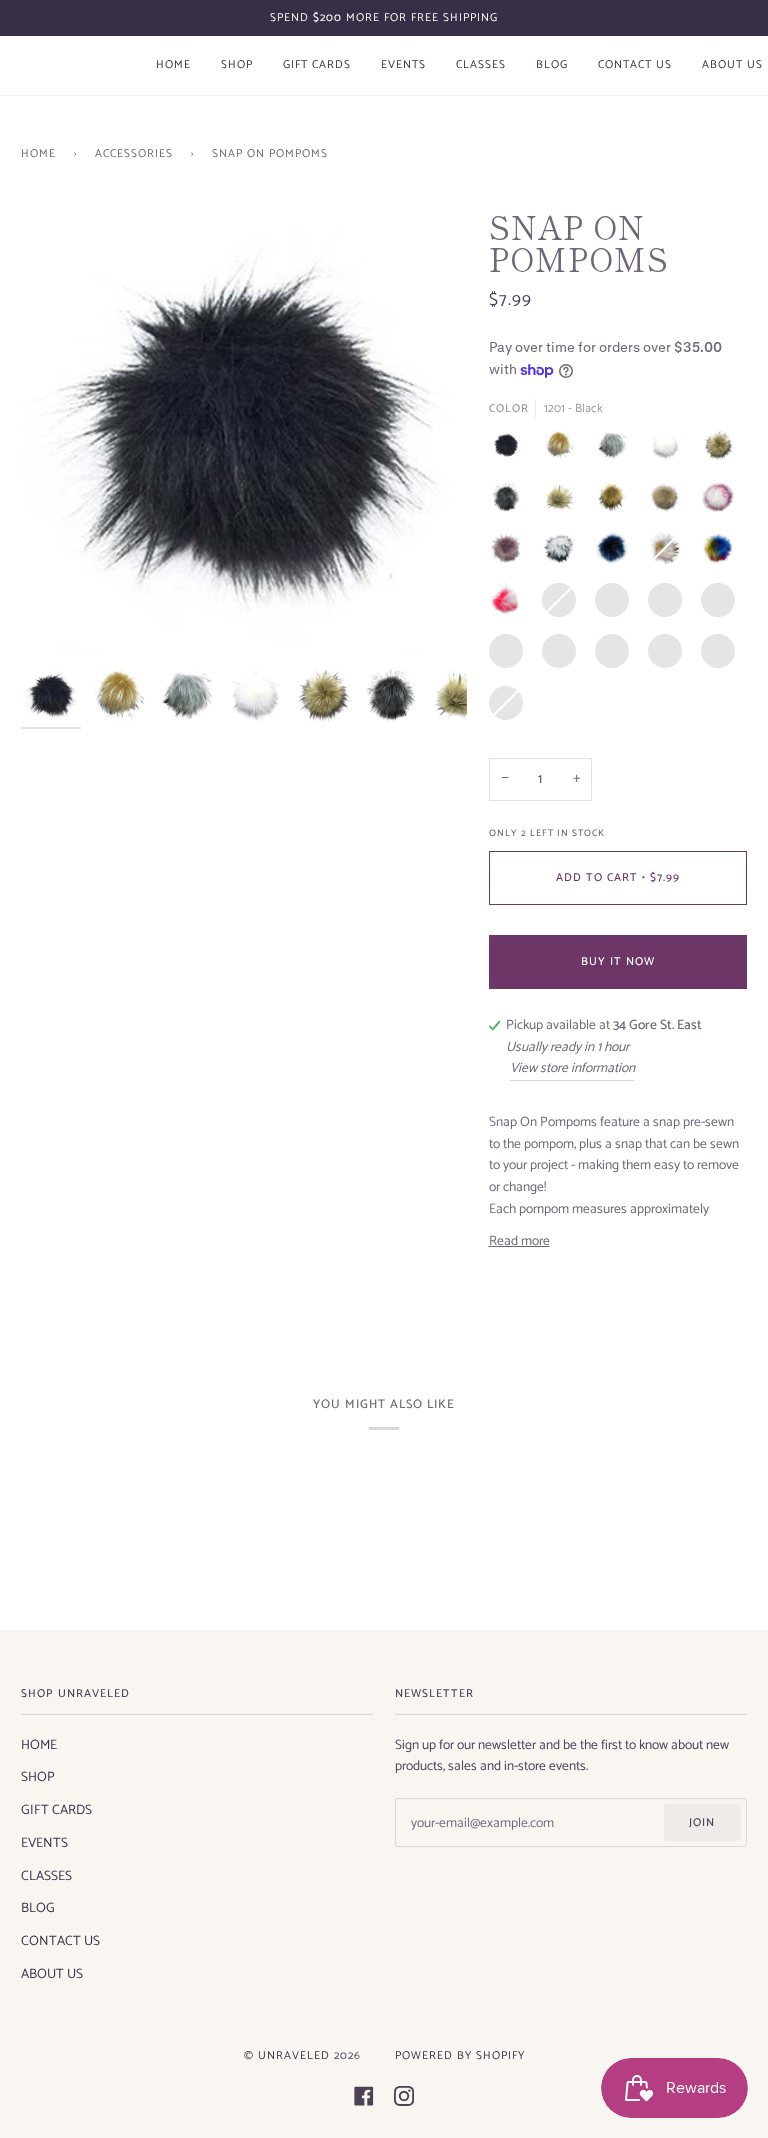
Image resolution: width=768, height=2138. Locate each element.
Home (38, 153)
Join (702, 1822)
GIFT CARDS (56, 1810)
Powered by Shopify (460, 2055)
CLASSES (46, 1876)
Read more (519, 1241)
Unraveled (294, 2055)
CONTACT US (60, 1941)
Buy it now (618, 961)
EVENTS (44, 1843)
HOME (39, 1745)
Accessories (134, 153)
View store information (572, 1068)
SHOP (38, 1777)
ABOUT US (52, 1974)
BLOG (38, 1908)
